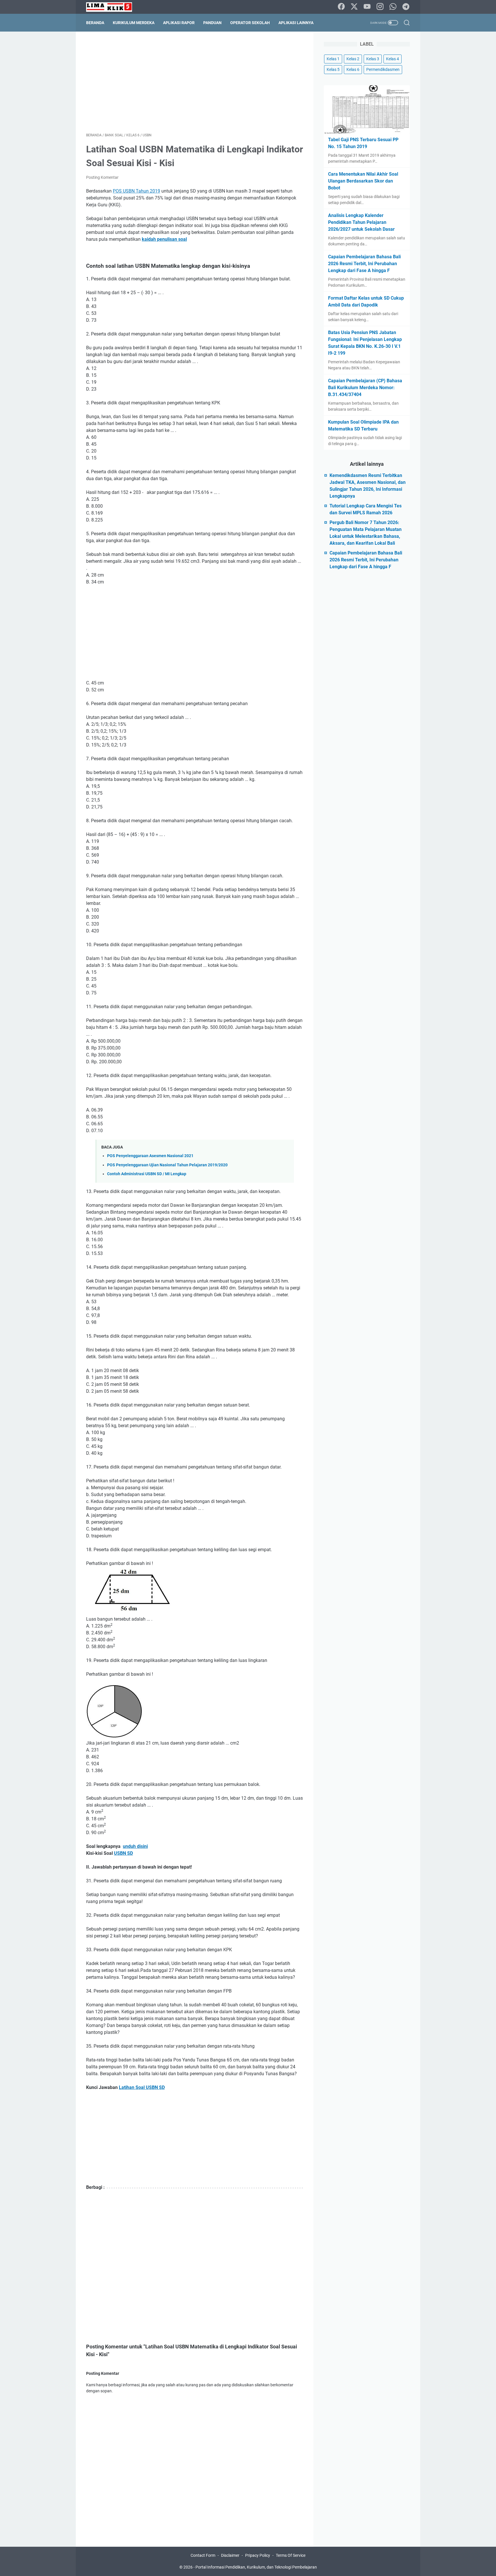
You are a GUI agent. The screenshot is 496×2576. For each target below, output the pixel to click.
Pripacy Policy (258, 2555)
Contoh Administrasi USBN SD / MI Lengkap (147, 1174)
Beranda (95, 23)
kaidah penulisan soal (164, 239)
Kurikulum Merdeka (134, 23)
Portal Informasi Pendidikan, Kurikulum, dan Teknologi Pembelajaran (256, 2567)
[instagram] (380, 7)
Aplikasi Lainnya (296, 23)
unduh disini (135, 1846)
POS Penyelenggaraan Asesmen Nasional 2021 (150, 1156)
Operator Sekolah (250, 23)
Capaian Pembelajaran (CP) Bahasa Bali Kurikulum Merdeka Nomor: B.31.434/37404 (365, 388)
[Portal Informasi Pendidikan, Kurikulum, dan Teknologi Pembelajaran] (113, 7)
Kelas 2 (353, 59)
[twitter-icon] (354, 7)
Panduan (212, 23)
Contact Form (203, 2555)
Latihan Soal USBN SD (142, 2087)
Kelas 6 (353, 69)
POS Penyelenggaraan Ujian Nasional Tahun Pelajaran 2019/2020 (167, 1165)
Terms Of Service (291, 2555)
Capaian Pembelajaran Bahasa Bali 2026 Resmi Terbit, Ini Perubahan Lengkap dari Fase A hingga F (364, 264)
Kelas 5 (333, 69)
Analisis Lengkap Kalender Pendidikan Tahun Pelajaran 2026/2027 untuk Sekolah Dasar (361, 222)
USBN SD (123, 1853)
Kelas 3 (373, 59)
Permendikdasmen (383, 69)
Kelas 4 (393, 59)
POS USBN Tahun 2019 (136, 191)
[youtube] (367, 7)
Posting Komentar (102, 177)
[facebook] (341, 7)
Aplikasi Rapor (179, 23)
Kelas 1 (333, 59)
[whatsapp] (393, 7)
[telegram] (406, 7)
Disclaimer (230, 2555)
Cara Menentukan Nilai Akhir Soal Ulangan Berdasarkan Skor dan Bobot (363, 181)
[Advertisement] (195, 82)
